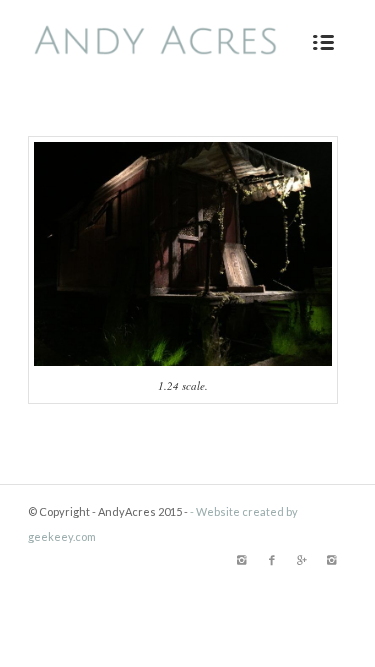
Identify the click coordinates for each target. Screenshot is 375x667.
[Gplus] (302, 560)
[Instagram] (242, 560)
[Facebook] (272, 560)
